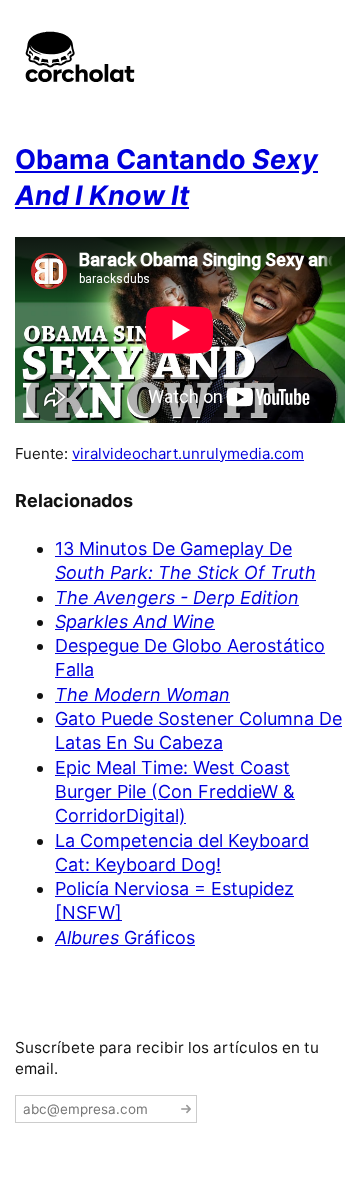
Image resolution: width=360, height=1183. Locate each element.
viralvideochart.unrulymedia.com (188, 453)
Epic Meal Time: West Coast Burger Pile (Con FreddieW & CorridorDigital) (175, 792)
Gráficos (125, 937)
